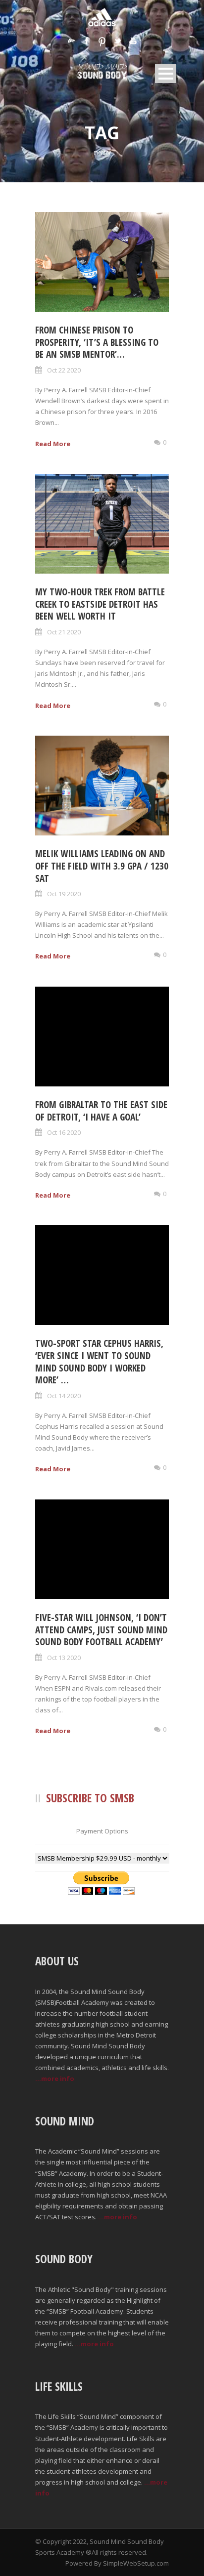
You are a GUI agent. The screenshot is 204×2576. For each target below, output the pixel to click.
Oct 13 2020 (64, 1658)
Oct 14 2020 (64, 1396)
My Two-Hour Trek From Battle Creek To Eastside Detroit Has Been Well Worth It (100, 604)
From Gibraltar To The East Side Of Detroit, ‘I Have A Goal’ (101, 1111)
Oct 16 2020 (64, 1132)
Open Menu (166, 73)
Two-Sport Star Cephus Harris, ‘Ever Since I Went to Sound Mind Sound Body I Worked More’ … (99, 1362)
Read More (53, 444)
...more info (55, 2078)
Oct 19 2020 (64, 894)
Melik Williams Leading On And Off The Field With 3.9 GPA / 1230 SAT (102, 866)
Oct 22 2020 (64, 370)
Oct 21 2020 (64, 632)
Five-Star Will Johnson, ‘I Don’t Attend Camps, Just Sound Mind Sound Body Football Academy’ (101, 1630)
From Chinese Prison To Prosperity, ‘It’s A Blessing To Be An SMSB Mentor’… (97, 342)
